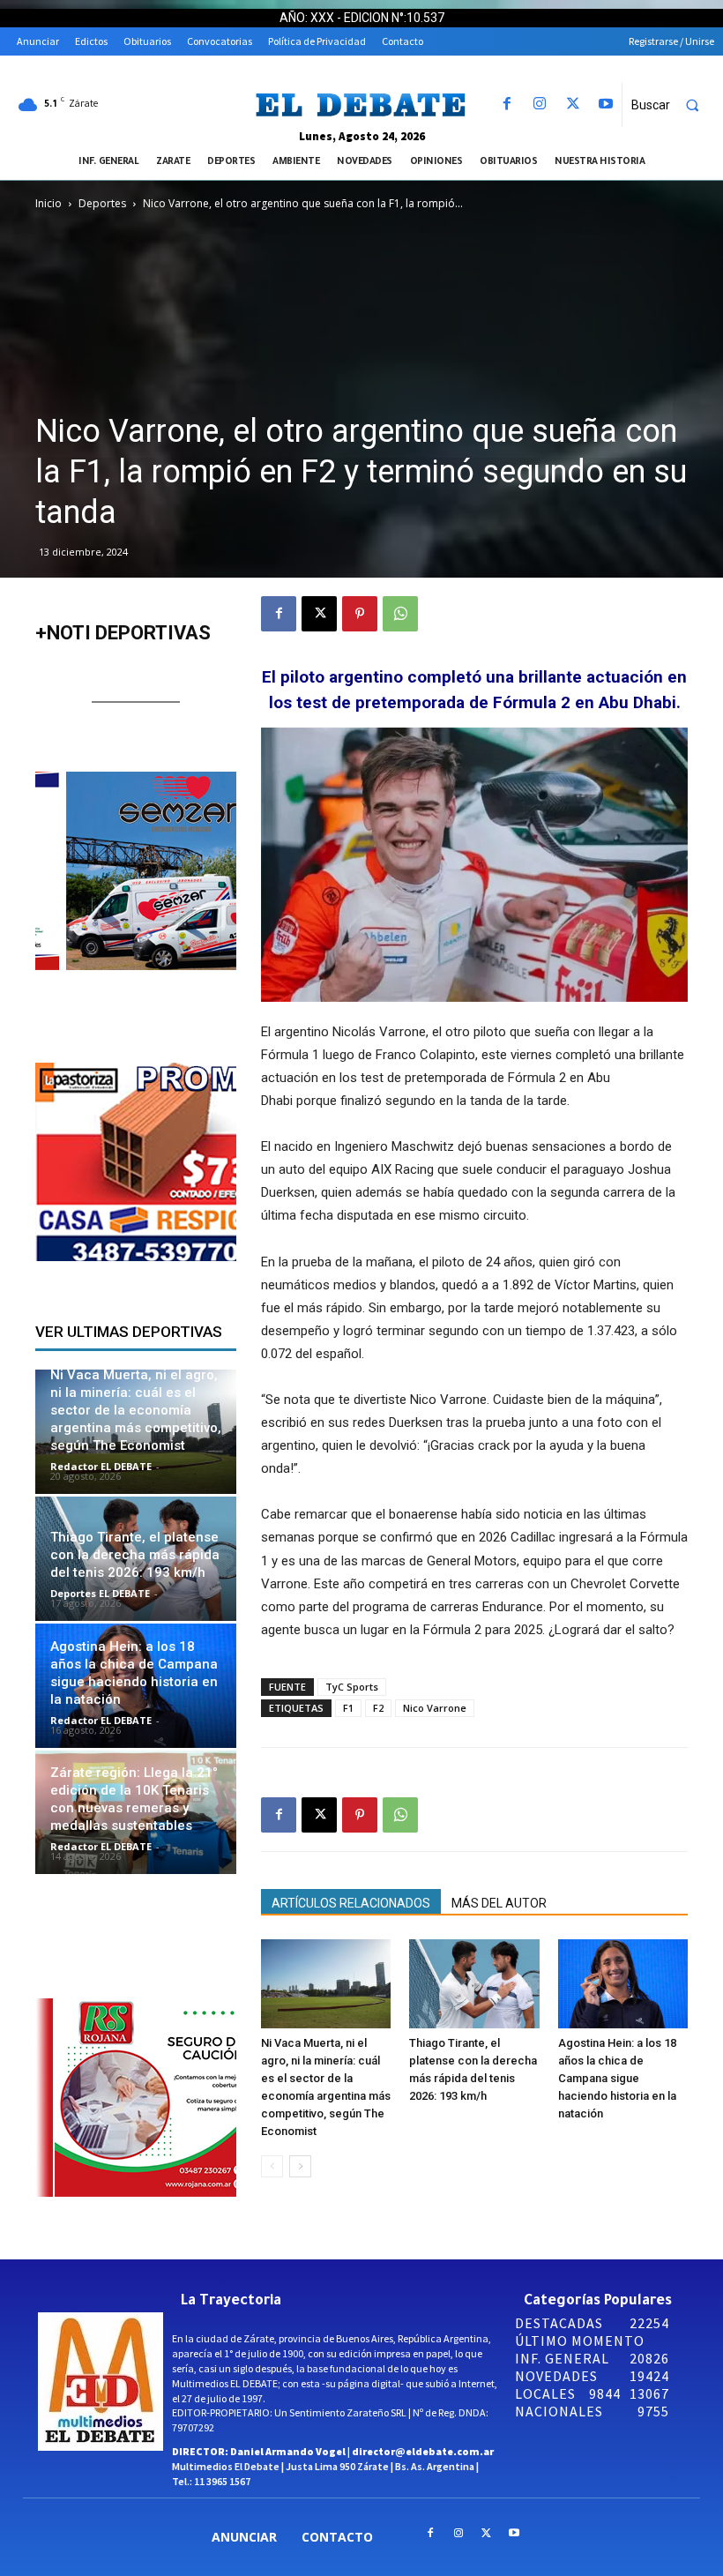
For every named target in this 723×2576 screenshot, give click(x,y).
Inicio (48, 203)
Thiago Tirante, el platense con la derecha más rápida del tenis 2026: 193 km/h (135, 1555)
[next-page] (300, 2166)
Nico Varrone (435, 1708)
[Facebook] (507, 105)
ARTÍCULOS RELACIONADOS (351, 1903)
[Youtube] (605, 105)
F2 (378, 1708)
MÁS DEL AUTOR (499, 1903)
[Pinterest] (360, 614)
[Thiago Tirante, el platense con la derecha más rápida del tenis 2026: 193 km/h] (474, 1984)
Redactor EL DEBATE (101, 1466)
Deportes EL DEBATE (100, 1593)
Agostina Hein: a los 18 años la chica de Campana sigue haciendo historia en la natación (617, 2078)
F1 (348, 1708)
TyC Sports (352, 1687)
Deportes (102, 203)
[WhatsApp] (400, 614)
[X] (573, 105)
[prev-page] (272, 2166)
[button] (673, 105)
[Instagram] (540, 105)
